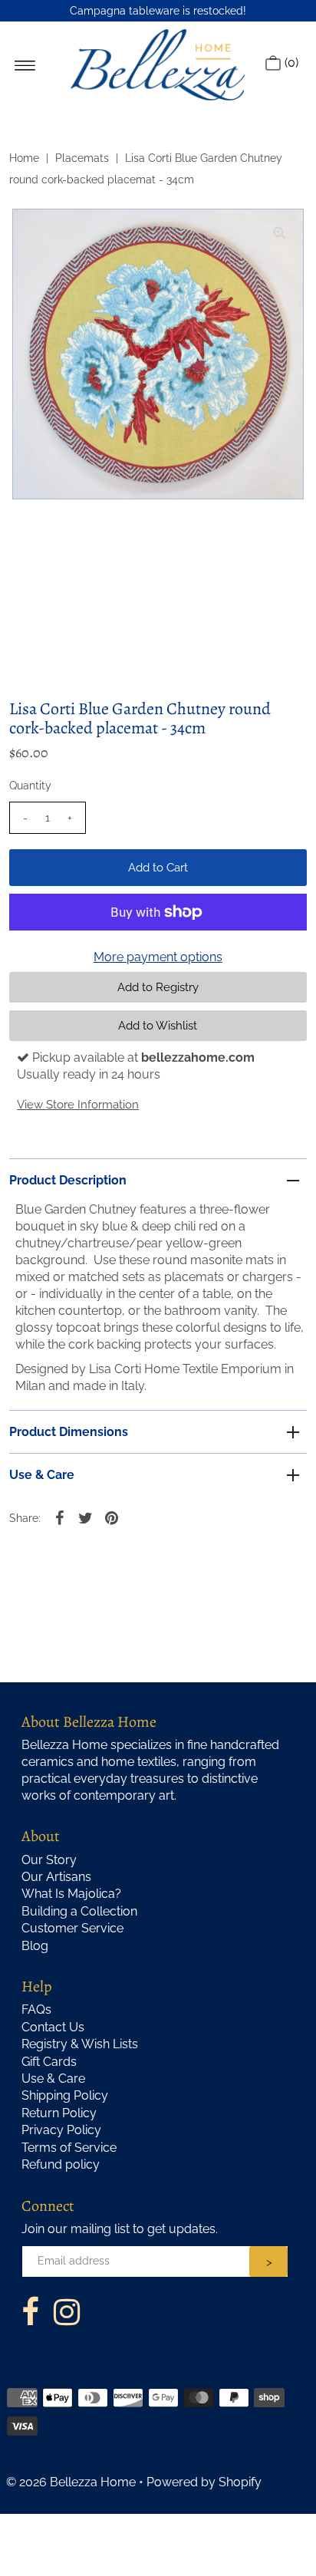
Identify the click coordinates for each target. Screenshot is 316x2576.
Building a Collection (79, 1911)
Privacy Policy (61, 2130)
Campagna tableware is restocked (156, 11)
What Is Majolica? (71, 1894)
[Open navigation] (25, 64)
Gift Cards (49, 2062)
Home (24, 158)
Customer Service (72, 1928)
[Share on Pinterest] (111, 1517)
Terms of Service (69, 2148)
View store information (78, 1105)
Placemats (82, 158)
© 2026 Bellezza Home (71, 2482)
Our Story (49, 1860)
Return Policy (59, 2113)
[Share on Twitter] (85, 1517)
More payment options (158, 957)
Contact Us (53, 2027)
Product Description (68, 1180)
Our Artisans (56, 1877)
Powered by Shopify (204, 2482)
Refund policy (61, 2164)
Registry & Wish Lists (80, 2044)
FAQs (36, 2009)
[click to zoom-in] (279, 233)
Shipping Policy (65, 2095)
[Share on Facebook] (59, 1517)
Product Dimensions (69, 1432)
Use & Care (42, 1475)
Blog (35, 1946)
